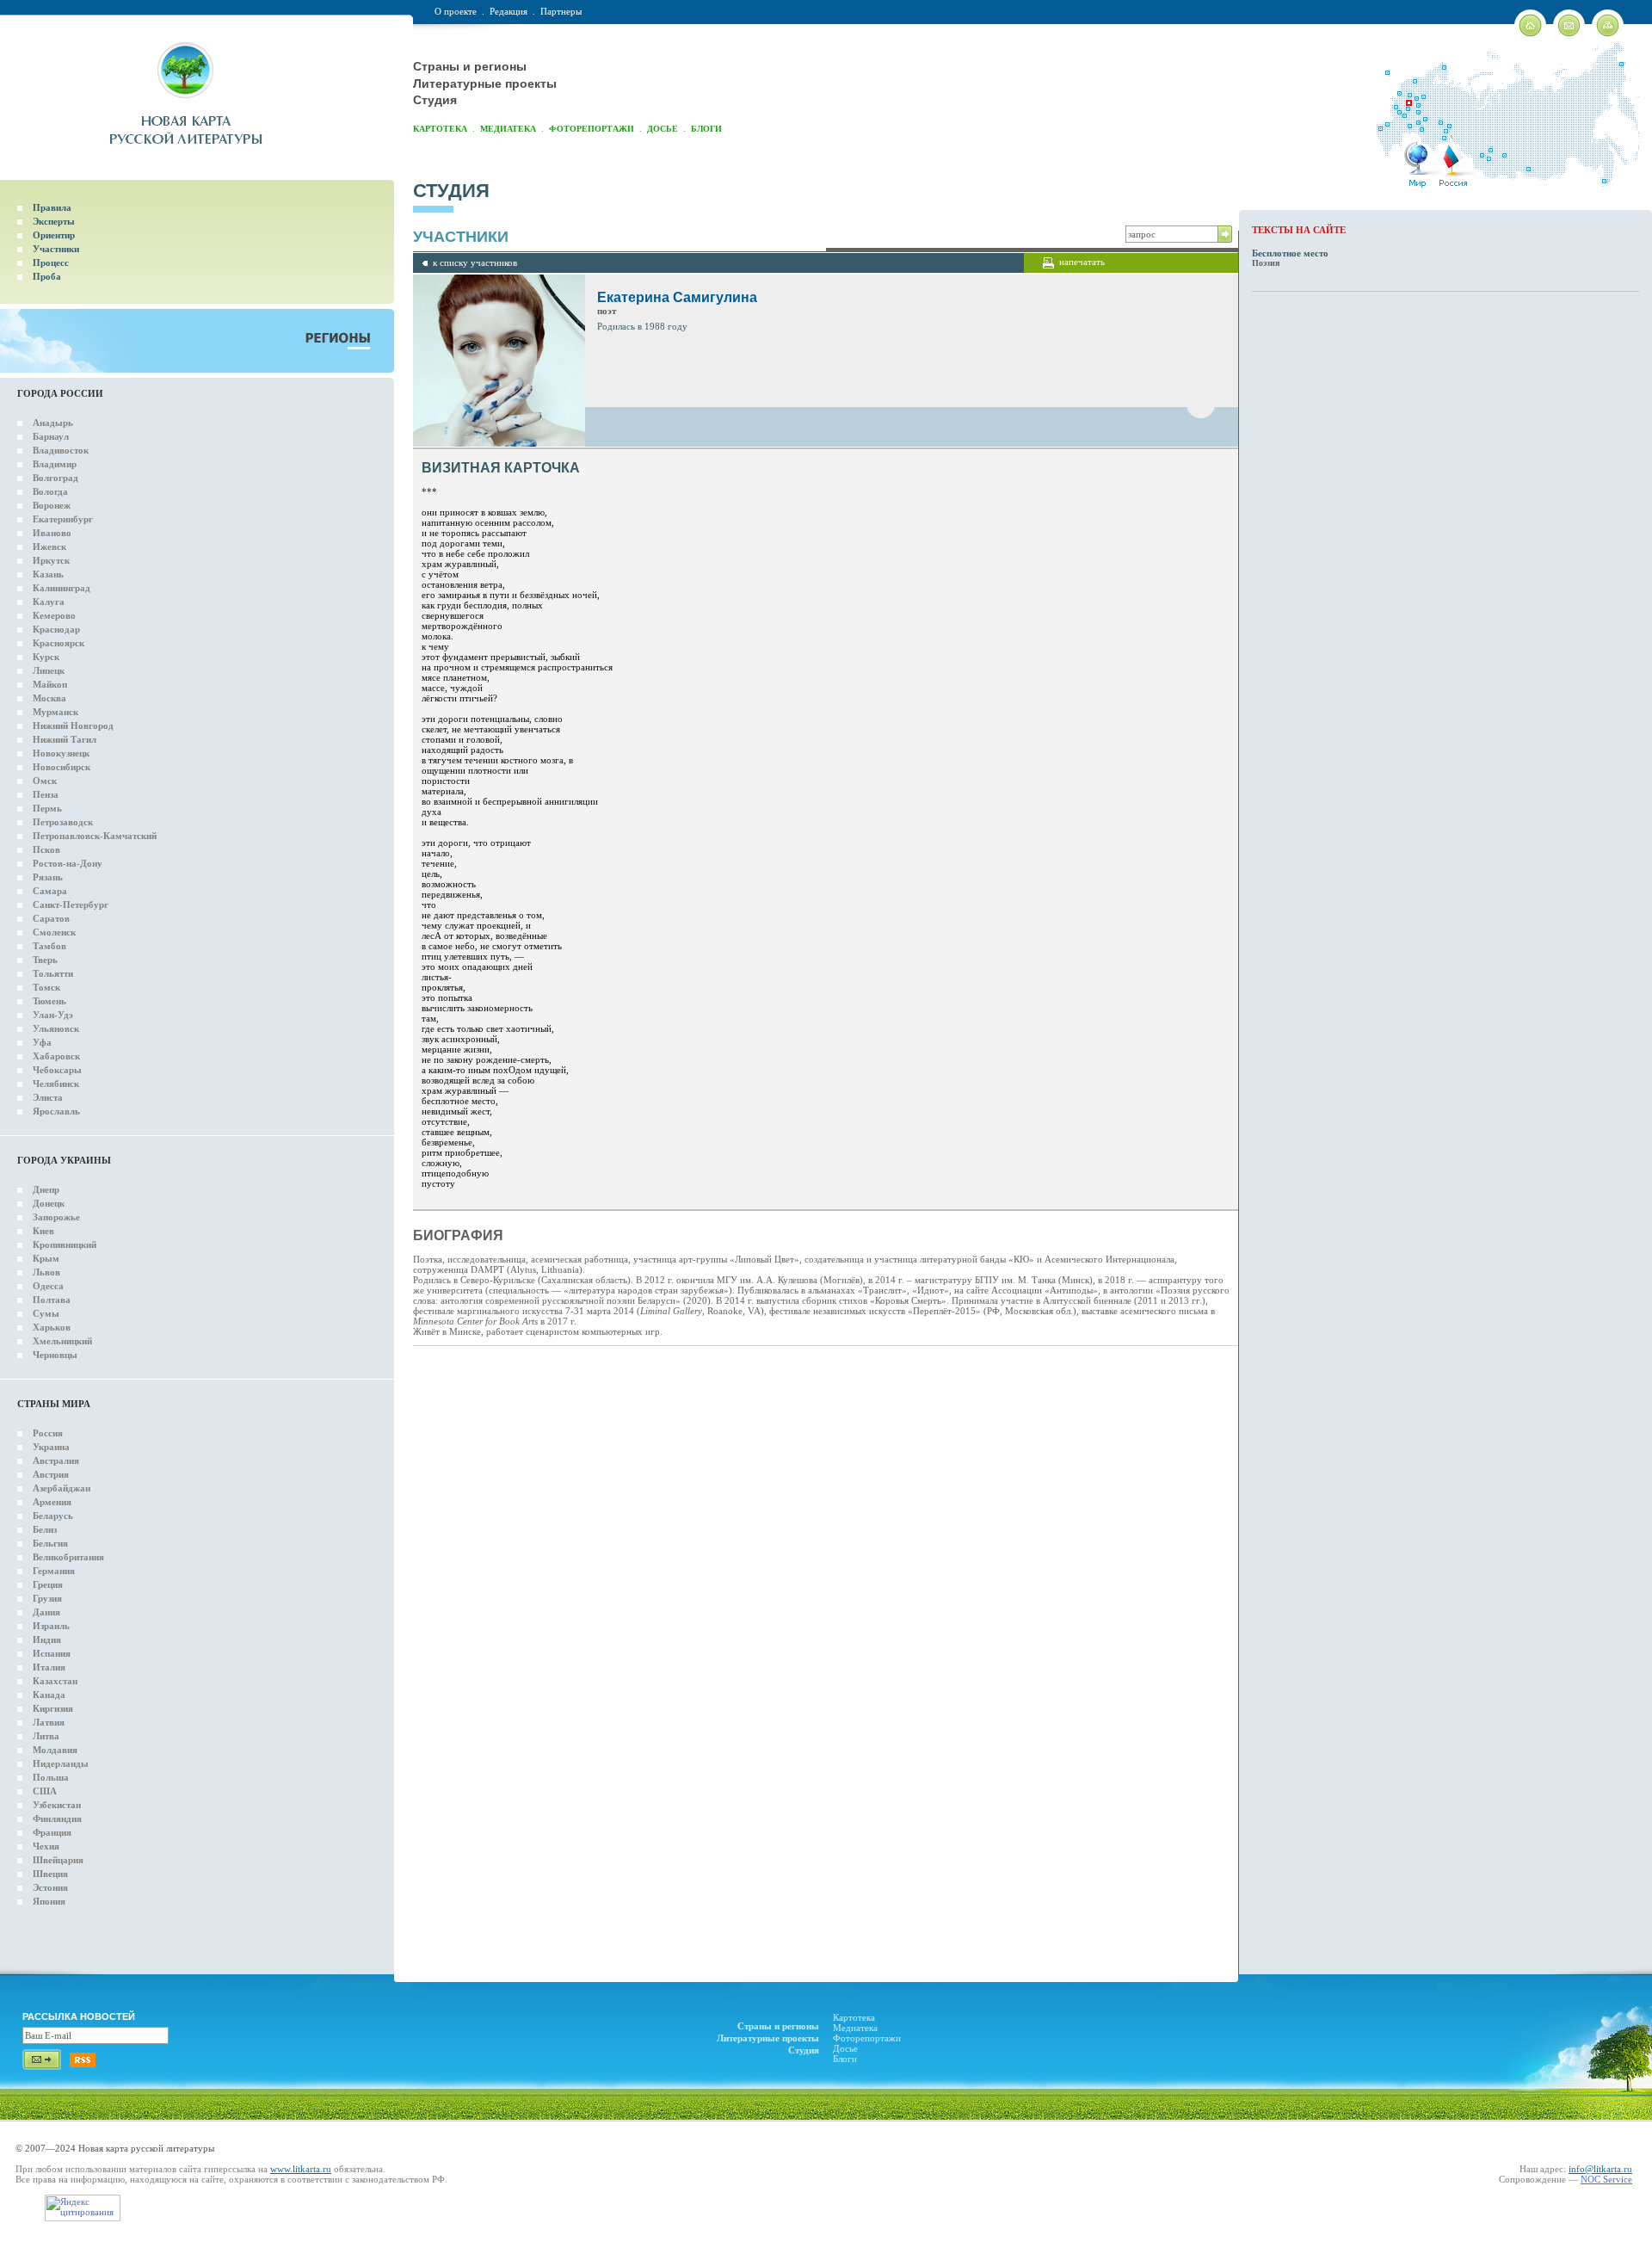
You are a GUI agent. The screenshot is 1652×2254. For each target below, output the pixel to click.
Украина (51, 1447)
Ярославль (56, 1111)
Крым (46, 1258)
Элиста (48, 1097)
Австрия (51, 1474)
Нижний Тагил (65, 739)
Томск (46, 987)
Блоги (706, 129)
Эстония (50, 1887)
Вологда (50, 491)
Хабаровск (56, 1056)
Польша (51, 1777)
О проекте (456, 11)
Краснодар (56, 629)
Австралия (56, 1460)
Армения (52, 1502)
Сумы (46, 1313)
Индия (47, 1640)
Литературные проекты (485, 83)
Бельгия (50, 1543)
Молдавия (55, 1750)
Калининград (62, 588)
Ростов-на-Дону (68, 863)
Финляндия (57, 1819)
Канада (49, 1695)
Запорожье (56, 1217)
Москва (49, 698)
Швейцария (58, 1860)
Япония (49, 1901)
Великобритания (68, 1557)
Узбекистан (57, 1805)
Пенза (46, 794)
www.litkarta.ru (301, 2169)
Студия (435, 100)
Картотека (440, 129)
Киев (43, 1231)
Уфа (42, 1042)
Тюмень (49, 1001)
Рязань (48, 877)
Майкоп (50, 684)
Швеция (50, 1874)
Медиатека (508, 129)
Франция (52, 1832)
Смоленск (54, 932)
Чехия (46, 1846)
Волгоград (55, 478)
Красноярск (59, 643)
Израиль (51, 1626)
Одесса (48, 1286)
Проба (47, 276)
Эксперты (54, 221)
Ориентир (54, 235)
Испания (52, 1653)
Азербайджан (62, 1488)
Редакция (509, 11)
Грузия (47, 1598)
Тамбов (49, 946)
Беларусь (53, 1516)
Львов (46, 1272)
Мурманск (55, 712)
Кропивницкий (65, 1244)
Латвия (49, 1722)
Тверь (45, 960)
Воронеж (52, 505)
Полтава (52, 1300)
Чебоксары (57, 1070)
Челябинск (56, 1084)
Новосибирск (62, 767)
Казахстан (55, 1681)
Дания (46, 1612)
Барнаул (51, 436)
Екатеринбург (63, 519)
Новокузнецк (61, 753)
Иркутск (51, 560)
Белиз (45, 1529)
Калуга (49, 602)
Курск (46, 657)
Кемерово (54, 615)
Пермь (47, 808)
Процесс (51, 262)
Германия (54, 1571)
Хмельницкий (62, 1341)
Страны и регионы (470, 66)
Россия (48, 1433)
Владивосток (61, 450)
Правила (52, 207)
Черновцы (55, 1355)
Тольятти (53, 973)
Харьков (52, 1327)
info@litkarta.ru (1600, 2169)
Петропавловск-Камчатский (95, 836)
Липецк (49, 670)
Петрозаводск (63, 822)
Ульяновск (56, 1028)
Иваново (52, 533)
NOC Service (1606, 2179)
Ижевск (49, 547)
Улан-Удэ (53, 1015)
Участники (56, 249)
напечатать (1082, 262)
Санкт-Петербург (71, 905)
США (45, 1791)
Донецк (49, 1203)
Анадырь (53, 423)
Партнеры (561, 11)
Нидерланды (61, 1763)
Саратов (51, 918)
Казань (48, 574)
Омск (45, 781)
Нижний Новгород (73, 726)
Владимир (55, 464)
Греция (48, 1584)
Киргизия (53, 1708)
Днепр (46, 1189)
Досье (663, 129)
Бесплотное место (1290, 253)
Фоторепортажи (592, 129)
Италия (49, 1667)
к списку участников (475, 262)
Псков (46, 849)
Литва (46, 1736)
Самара (50, 891)
